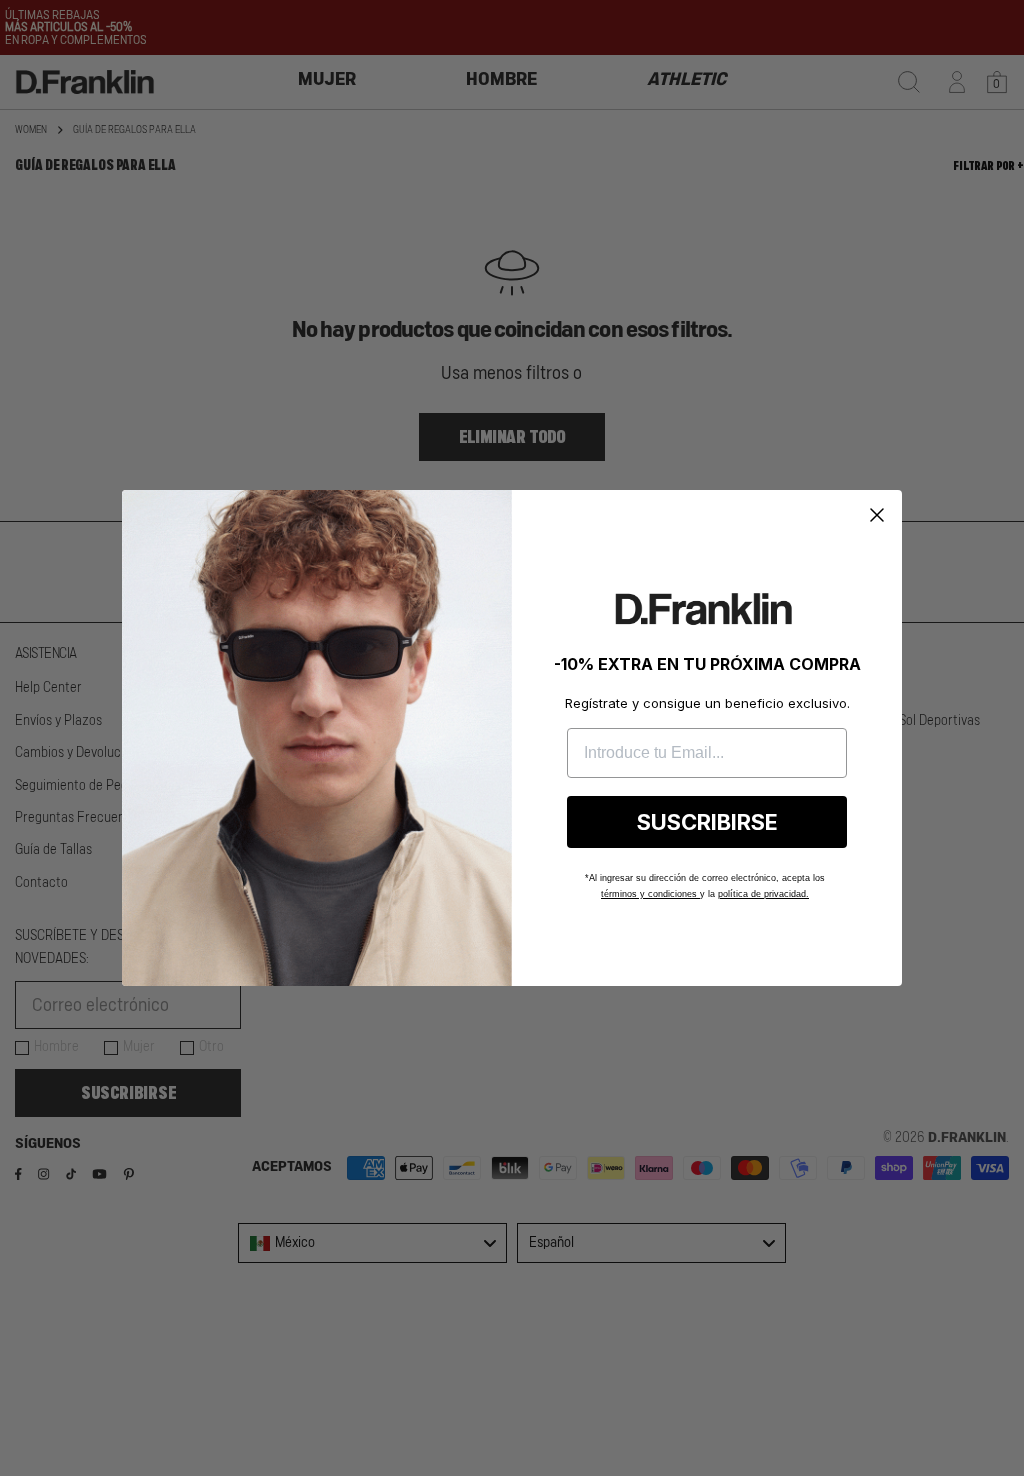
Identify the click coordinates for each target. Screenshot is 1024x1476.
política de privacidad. (763, 894)
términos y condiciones (650, 894)
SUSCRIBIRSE (707, 822)
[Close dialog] (877, 515)
